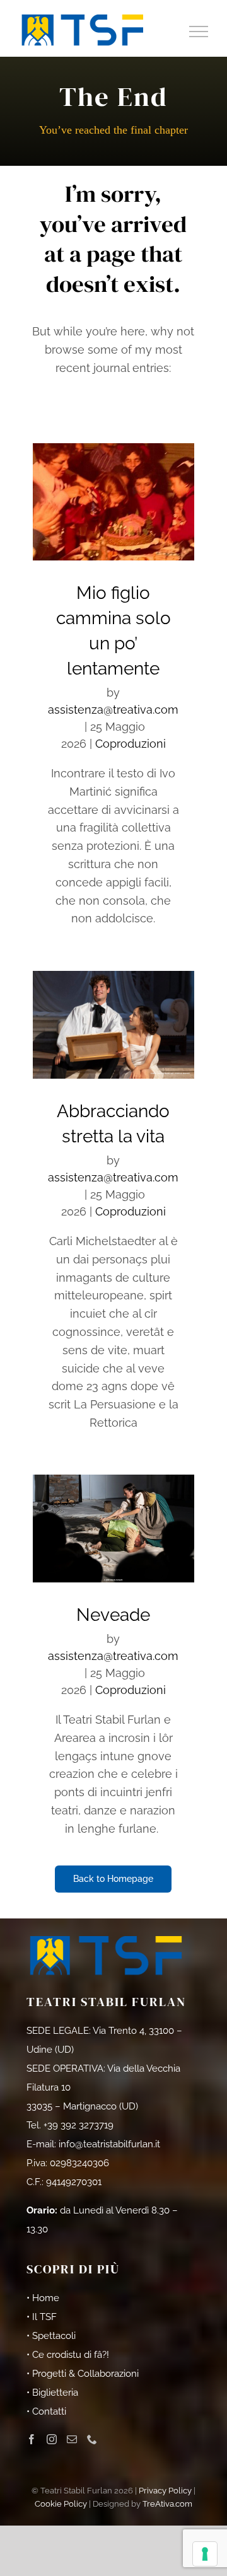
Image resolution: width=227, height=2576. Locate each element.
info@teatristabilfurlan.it (109, 2144)
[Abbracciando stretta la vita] (114, 1025)
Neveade (113, 1615)
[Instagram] (52, 2439)
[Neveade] (114, 1529)
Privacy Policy (165, 2491)
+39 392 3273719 (79, 2125)
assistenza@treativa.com (113, 710)
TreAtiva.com (167, 2504)
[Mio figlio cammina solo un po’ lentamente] (114, 502)
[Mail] (72, 2439)
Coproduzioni (131, 744)
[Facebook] (32, 2439)
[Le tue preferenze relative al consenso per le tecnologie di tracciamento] (205, 2554)
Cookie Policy (61, 2504)
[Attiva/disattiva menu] (199, 32)
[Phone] (92, 2439)
